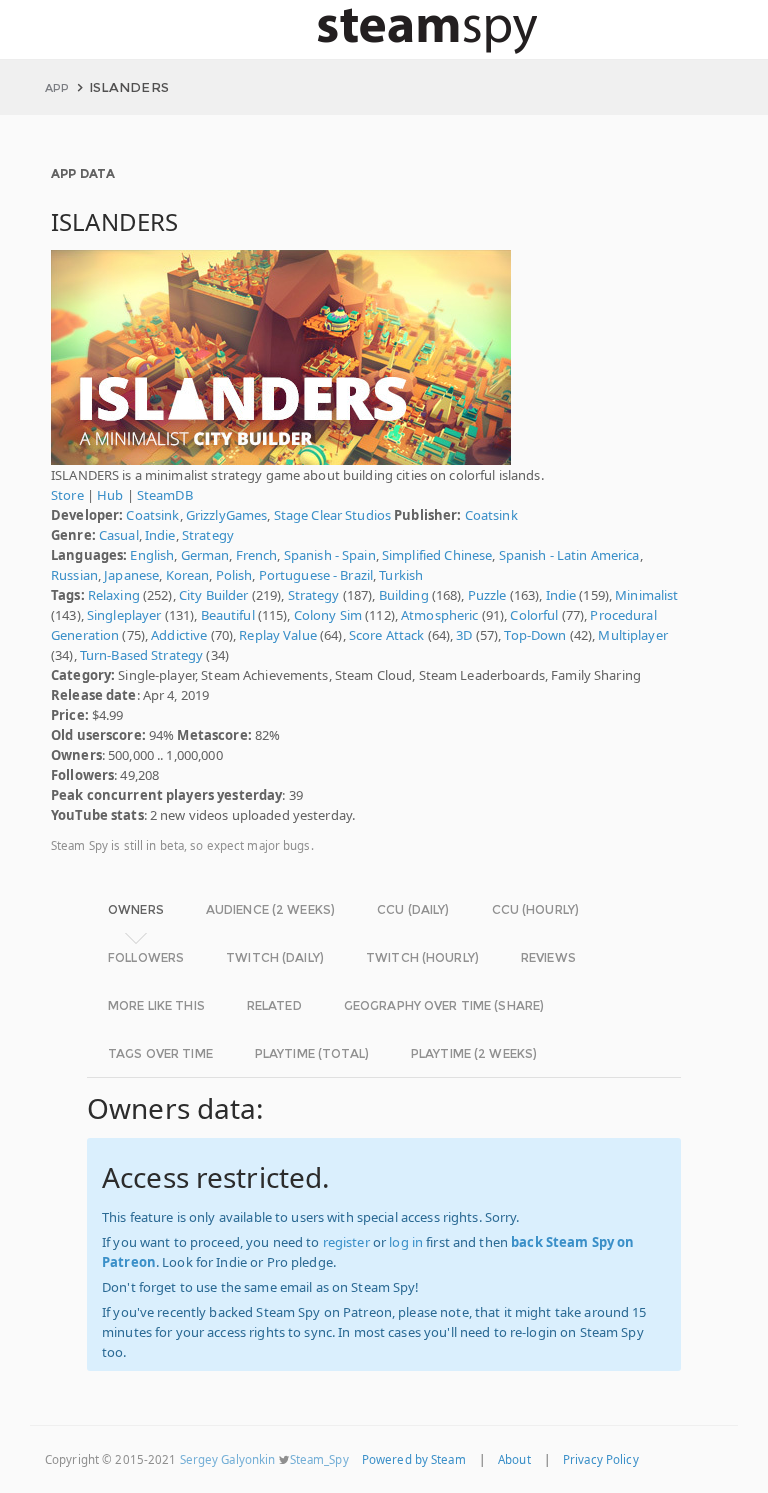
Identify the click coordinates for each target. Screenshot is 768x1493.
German (205, 555)
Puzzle (487, 595)
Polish (234, 575)
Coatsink (152, 515)
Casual (119, 535)
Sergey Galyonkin (228, 1459)
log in (406, 1242)
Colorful (534, 615)
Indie (160, 535)
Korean (188, 575)
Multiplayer (632, 635)
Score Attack (387, 635)
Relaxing (114, 595)
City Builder (214, 595)
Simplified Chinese (437, 555)
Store (67, 495)
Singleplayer (124, 615)
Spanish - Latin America (569, 555)
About (514, 1459)
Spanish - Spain (330, 555)
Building (404, 595)
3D (464, 635)
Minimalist (646, 595)
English (152, 555)
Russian (74, 575)
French (257, 555)
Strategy (208, 535)
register (346, 1242)
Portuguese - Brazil (316, 575)
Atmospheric (439, 615)
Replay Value (278, 635)
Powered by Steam (414, 1459)
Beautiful (228, 615)
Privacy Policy (601, 1459)
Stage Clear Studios (332, 515)
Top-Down (535, 635)
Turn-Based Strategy (141, 655)
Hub (110, 495)
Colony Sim (328, 615)
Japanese (131, 575)
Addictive (179, 635)
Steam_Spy (319, 1459)
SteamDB (165, 495)
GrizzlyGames (227, 515)
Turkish (401, 575)
